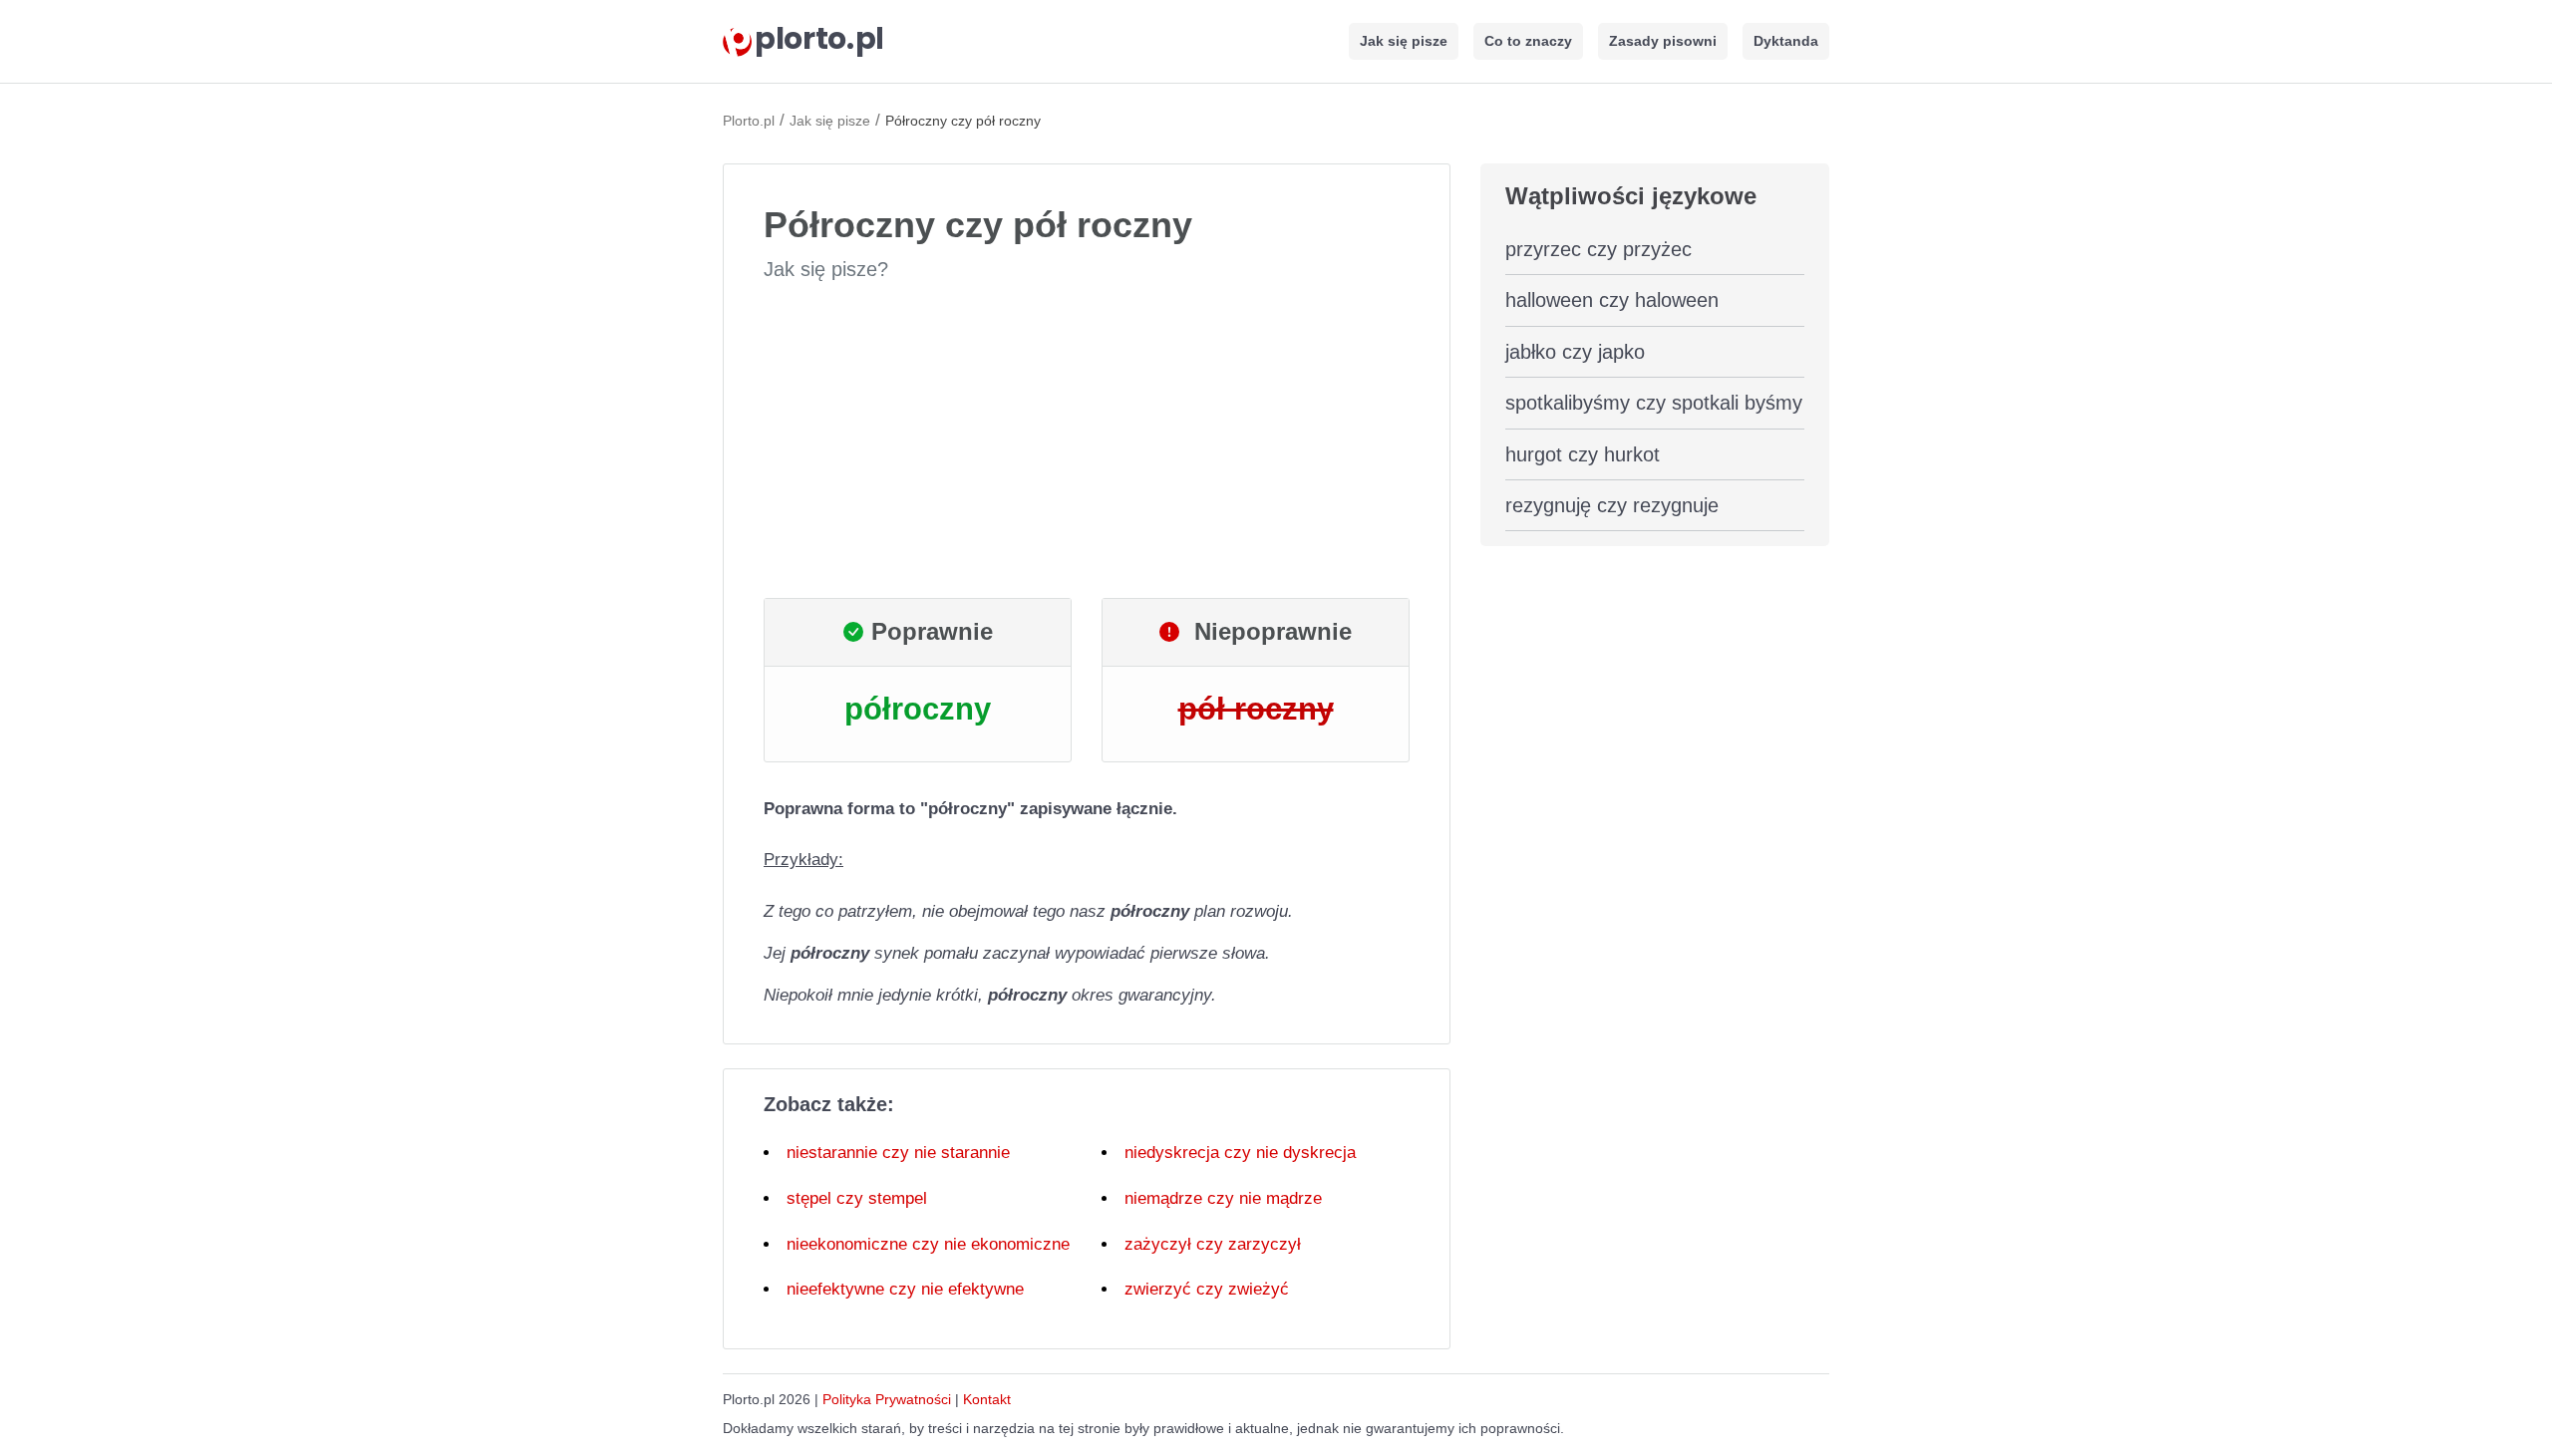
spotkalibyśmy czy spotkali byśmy (1654, 403)
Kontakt (987, 1399)
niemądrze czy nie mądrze (1223, 1198)
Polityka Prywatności (887, 1399)
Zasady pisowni (1663, 41)
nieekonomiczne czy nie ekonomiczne (928, 1244)
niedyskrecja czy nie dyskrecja (1240, 1153)
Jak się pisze (1404, 41)
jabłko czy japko (1575, 352)
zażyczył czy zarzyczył (1213, 1244)
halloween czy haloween (1612, 300)
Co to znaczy (1528, 41)
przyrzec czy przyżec (1598, 249)
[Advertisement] (1087, 440)
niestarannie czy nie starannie (898, 1153)
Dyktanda (1786, 41)
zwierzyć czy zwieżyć (1207, 1289)
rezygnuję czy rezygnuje (1612, 505)
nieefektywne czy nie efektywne (905, 1289)
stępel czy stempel (857, 1198)
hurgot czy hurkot (1583, 454)
